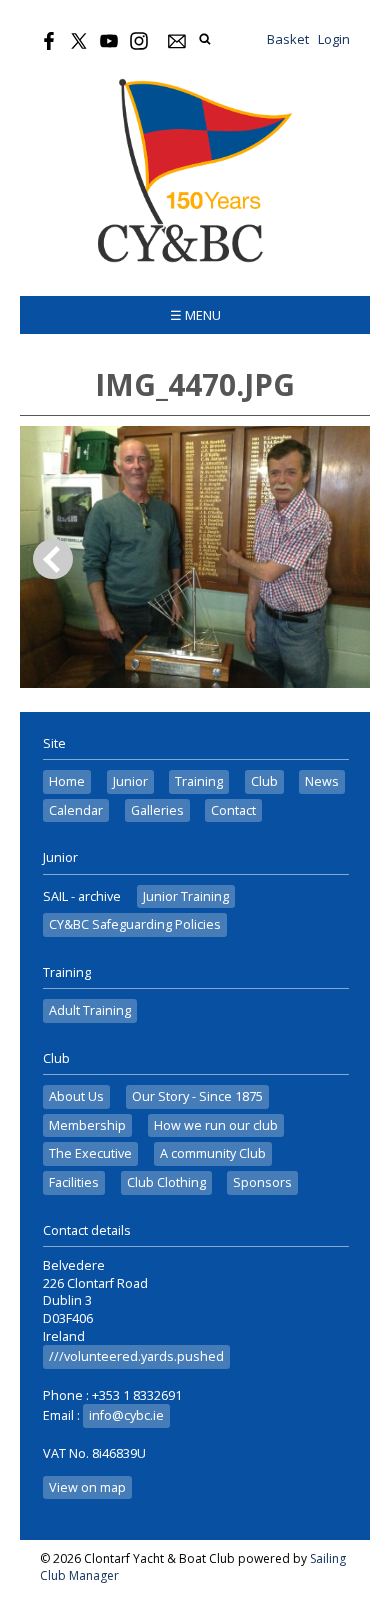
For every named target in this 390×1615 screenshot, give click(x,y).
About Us (76, 1096)
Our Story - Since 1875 (197, 1096)
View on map (87, 1487)
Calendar (76, 810)
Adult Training (90, 1010)
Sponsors (262, 1182)
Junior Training (186, 896)
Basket (288, 39)
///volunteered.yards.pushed (136, 1356)
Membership (87, 1125)
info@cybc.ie (126, 1415)
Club (264, 781)
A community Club (213, 1153)
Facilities (74, 1182)
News (322, 781)
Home (67, 781)
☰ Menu (195, 315)
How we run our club (216, 1125)
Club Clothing (166, 1182)
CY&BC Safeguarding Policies (135, 924)
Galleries (157, 810)
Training (199, 781)
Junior (130, 781)
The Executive (90, 1153)
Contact (233, 810)
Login (334, 39)
